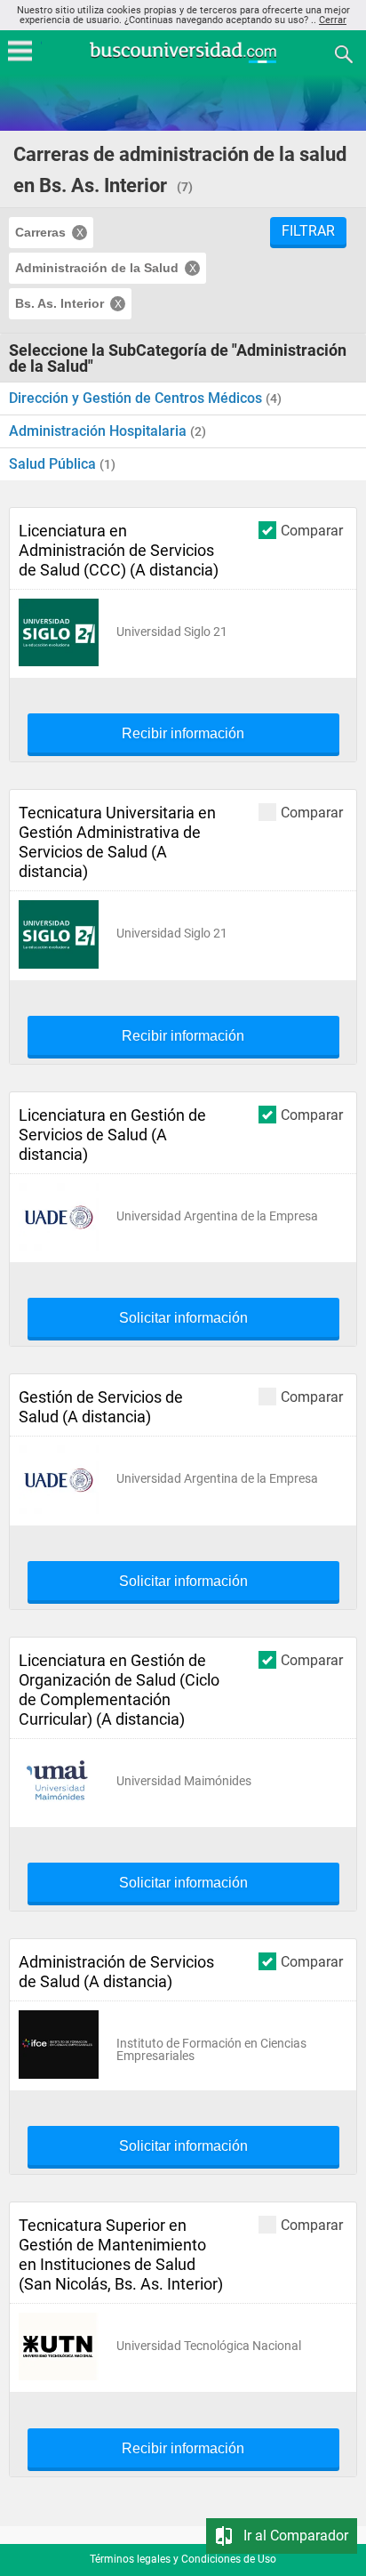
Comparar (312, 530)
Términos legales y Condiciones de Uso (183, 2559)
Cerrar (333, 20)
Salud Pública (54, 464)
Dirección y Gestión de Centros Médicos (137, 398)
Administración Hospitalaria (99, 431)
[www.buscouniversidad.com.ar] (183, 61)
